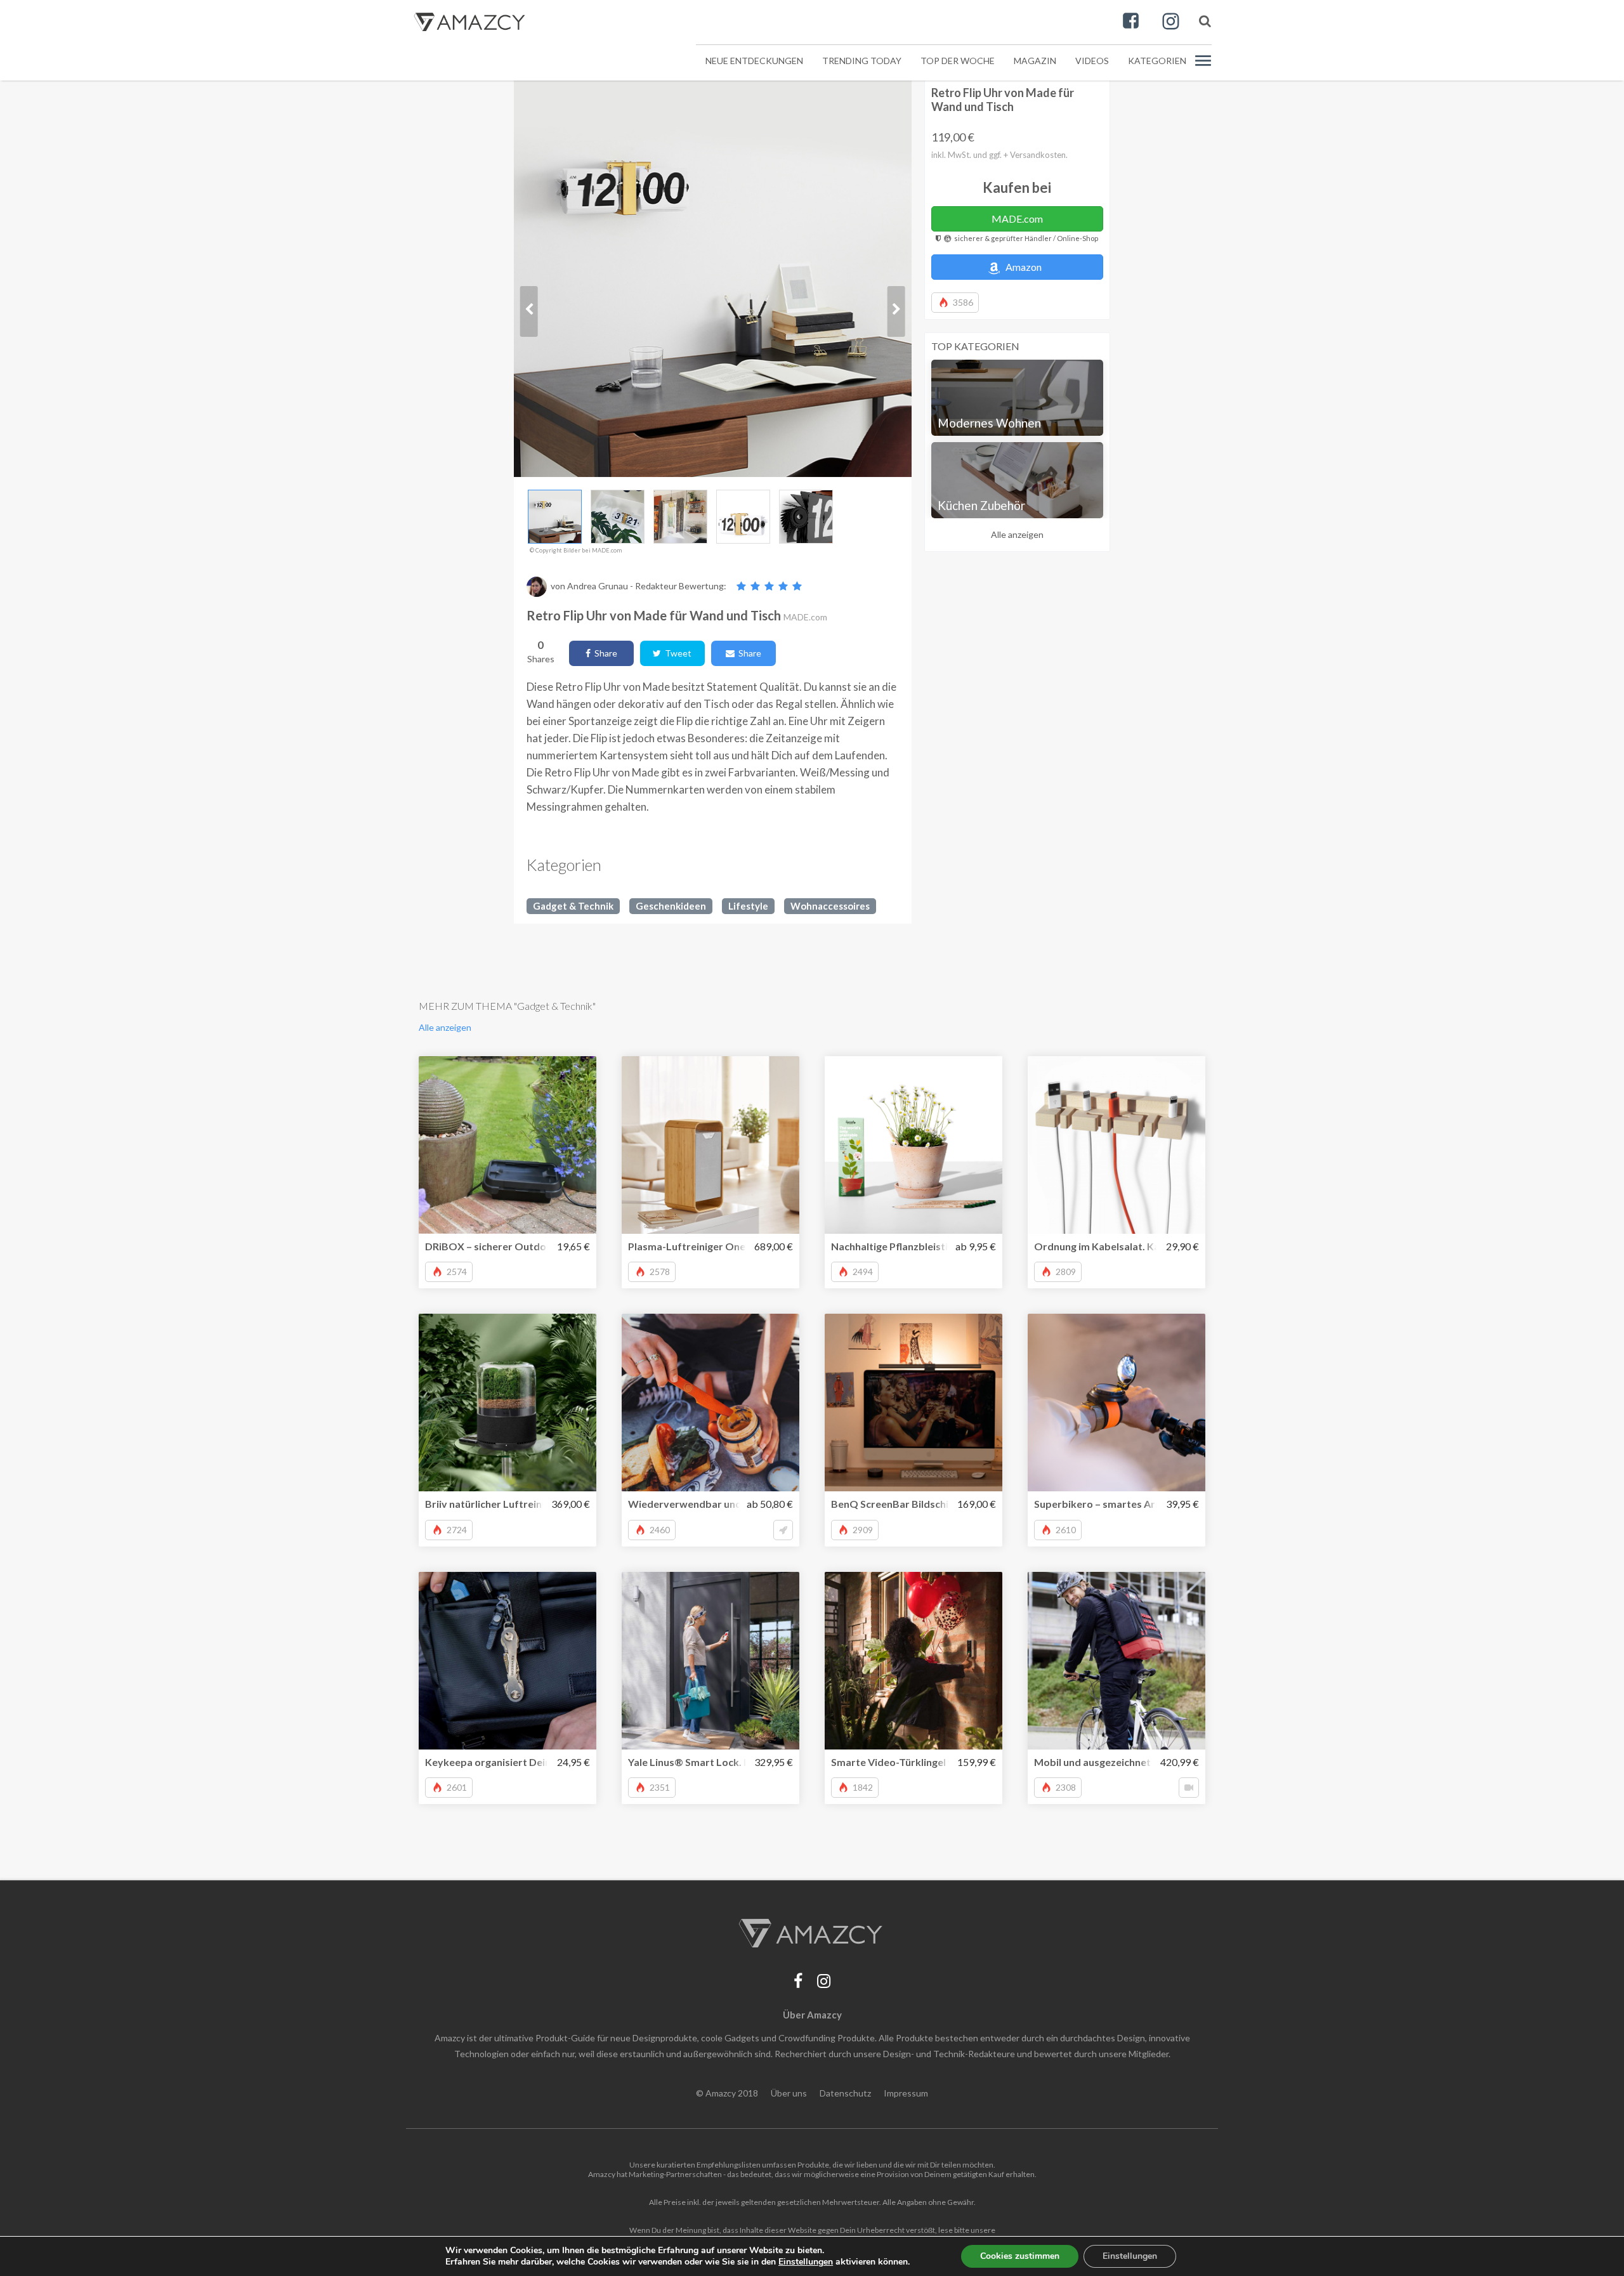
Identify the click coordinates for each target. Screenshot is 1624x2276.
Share (604, 653)
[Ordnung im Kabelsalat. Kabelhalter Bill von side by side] (1116, 1145)
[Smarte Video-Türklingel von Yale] (913, 1661)
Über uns (789, 2093)
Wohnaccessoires (830, 906)
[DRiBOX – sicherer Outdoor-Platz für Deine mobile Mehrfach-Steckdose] (507, 1145)
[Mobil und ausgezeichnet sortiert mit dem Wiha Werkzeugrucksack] (1116, 1661)
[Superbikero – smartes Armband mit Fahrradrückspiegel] (1116, 1403)
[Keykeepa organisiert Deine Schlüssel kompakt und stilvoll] (507, 1661)
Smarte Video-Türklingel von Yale (909, 1762)
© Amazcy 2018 (727, 2093)
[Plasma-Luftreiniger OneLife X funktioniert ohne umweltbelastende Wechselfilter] (710, 1145)
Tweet (676, 653)
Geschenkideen (671, 906)
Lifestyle (748, 906)
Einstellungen (1130, 2256)
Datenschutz (845, 2093)
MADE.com (1017, 219)
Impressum (906, 2093)
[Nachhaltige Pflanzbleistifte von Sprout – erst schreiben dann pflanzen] (913, 1145)
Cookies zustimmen (1020, 2256)
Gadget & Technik (573, 906)
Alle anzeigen (1017, 534)
